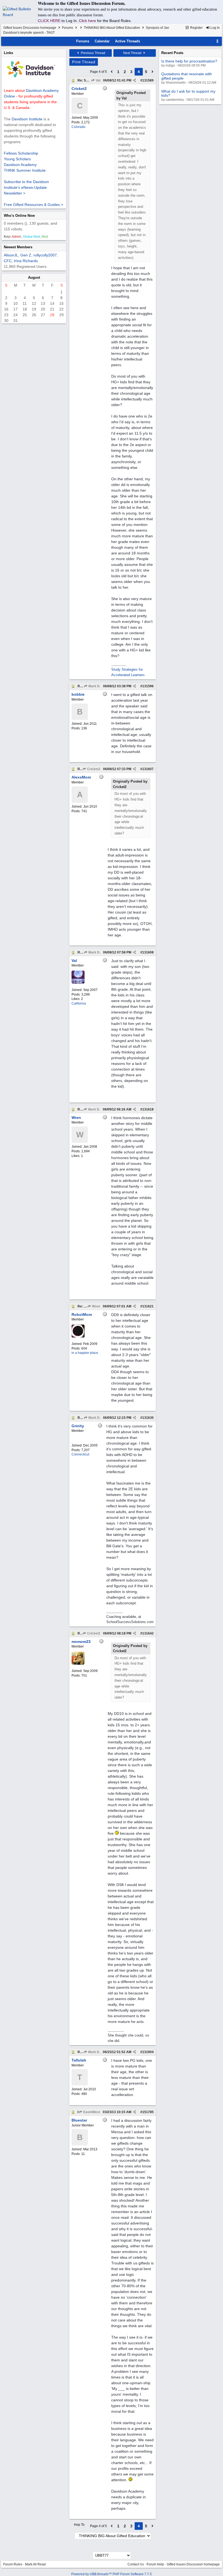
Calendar (102, 41)
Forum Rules (13, 2564)
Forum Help (155, 2564)
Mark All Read (35, 2564)
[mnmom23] (78, 1664)
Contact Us (136, 2564)
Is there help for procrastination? (189, 61)
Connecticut (80, 1454)
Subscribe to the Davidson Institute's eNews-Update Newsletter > (26, 187)
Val (98, 80)
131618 (148, 1109)
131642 (148, 1633)
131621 (148, 1306)
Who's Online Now (19, 216)
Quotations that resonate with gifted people (187, 76)
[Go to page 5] (153, 72)
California (79, 1003)
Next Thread (133, 53)
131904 (148, 2052)
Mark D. (94, 686)
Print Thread (84, 62)
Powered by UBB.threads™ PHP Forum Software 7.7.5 (112, 2574)
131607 (148, 769)
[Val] (78, 983)
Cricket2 (93, 769)
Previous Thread (93, 53)
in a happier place (85, 1353)
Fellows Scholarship (21, 153)
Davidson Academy (20, 165)
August (34, 277)
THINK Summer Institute (25, 170)
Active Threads (128, 41)
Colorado (78, 127)
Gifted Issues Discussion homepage (30, 28)
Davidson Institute (27, 119)
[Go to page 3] (112, 72)
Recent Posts (172, 53)
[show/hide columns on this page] (218, 41)
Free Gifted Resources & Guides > (33, 205)
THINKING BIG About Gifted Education (112, 28)
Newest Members (18, 247)
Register (196, 28)
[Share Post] (134, 80)
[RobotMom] (78, 1336)
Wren (96, 1306)
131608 (148, 952)
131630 (148, 1418)
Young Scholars (17, 159)
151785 (148, 2112)
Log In (215, 28)
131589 (148, 80)
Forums (68, 28)
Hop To (79, 2525)
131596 (148, 686)
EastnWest (91, 2112)
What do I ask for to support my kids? (188, 93)
